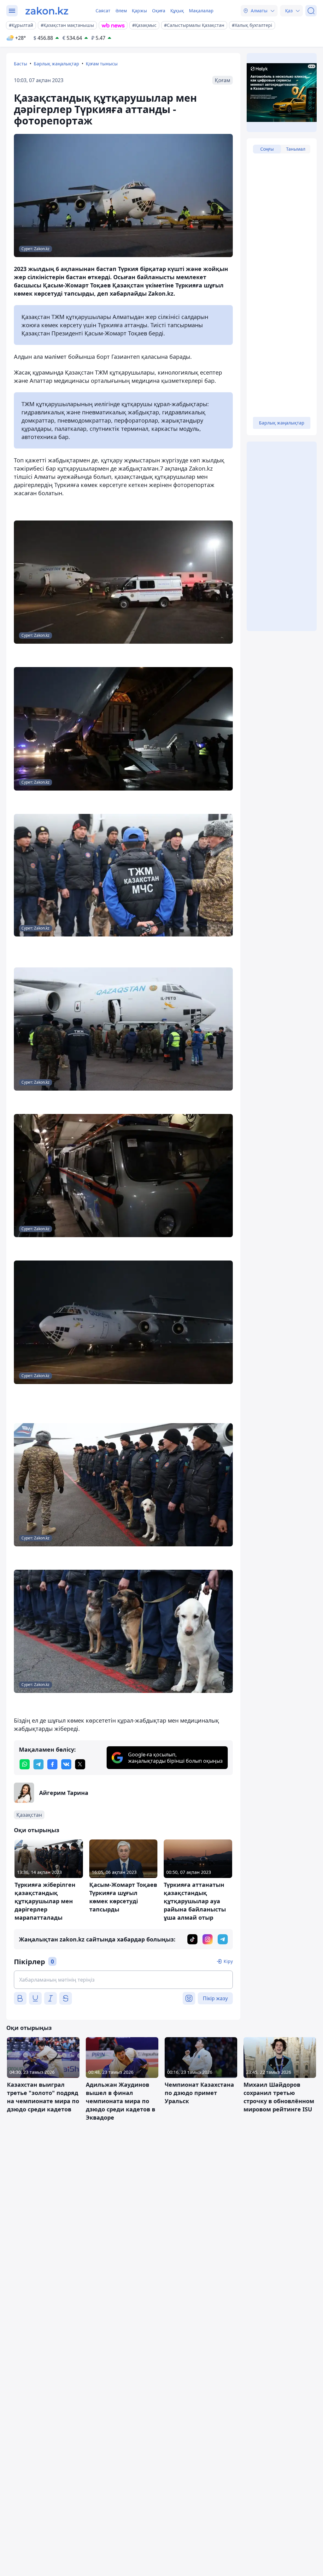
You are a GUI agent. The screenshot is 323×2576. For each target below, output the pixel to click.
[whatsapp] (25, 1764)
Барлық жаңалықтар (56, 64)
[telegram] (38, 1764)
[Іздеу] (311, 11)
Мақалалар (201, 11)
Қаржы (139, 11)
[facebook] (52, 1764)
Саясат (103, 11)
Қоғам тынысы (102, 64)
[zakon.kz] (47, 11)
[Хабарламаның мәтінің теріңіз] (123, 1980)
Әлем (121, 11)
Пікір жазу (215, 1998)
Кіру (228, 1961)
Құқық (177, 11)
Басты (21, 64)
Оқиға (159, 11)
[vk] (66, 1764)
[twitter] (80, 1764)
